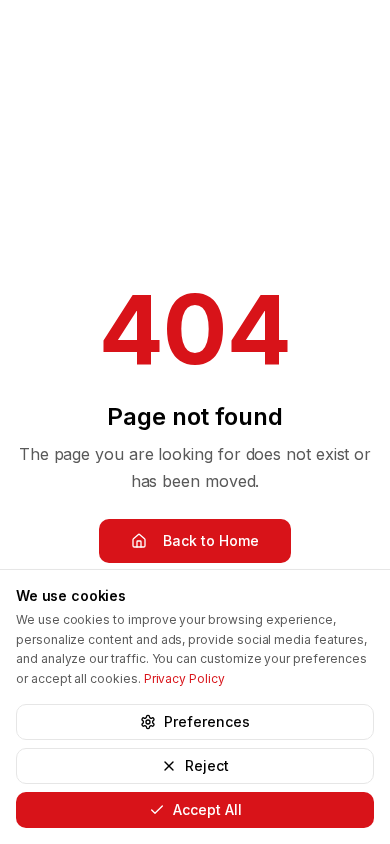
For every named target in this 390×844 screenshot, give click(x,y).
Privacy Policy (184, 678)
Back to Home (211, 540)
